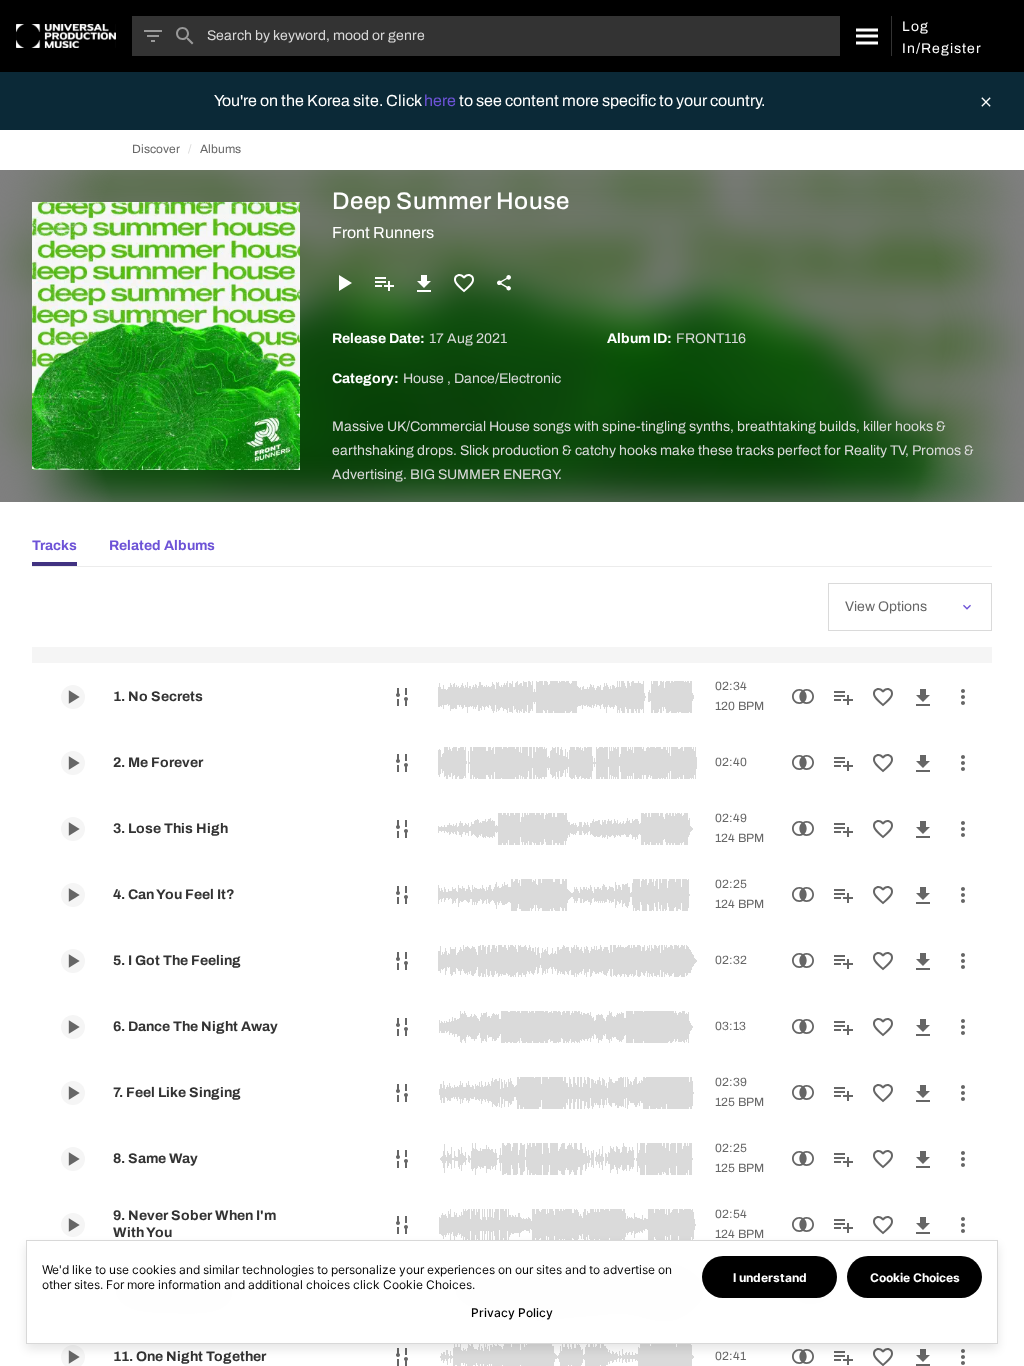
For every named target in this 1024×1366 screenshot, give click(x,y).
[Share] (504, 283)
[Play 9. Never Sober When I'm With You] (73, 1225)
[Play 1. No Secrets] (73, 697)
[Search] (865, 36)
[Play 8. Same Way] (73, 1159)
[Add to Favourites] (464, 283)
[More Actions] (963, 697)
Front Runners (383, 232)
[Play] (344, 283)
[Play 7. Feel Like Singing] (73, 1093)
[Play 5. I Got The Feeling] (73, 961)
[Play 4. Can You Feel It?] (73, 895)
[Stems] (402, 697)
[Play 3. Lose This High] (73, 829)
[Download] (424, 283)
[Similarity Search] (803, 697)
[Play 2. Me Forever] (73, 763)
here (441, 100)
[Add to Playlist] (384, 283)
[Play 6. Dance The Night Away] (73, 1027)
